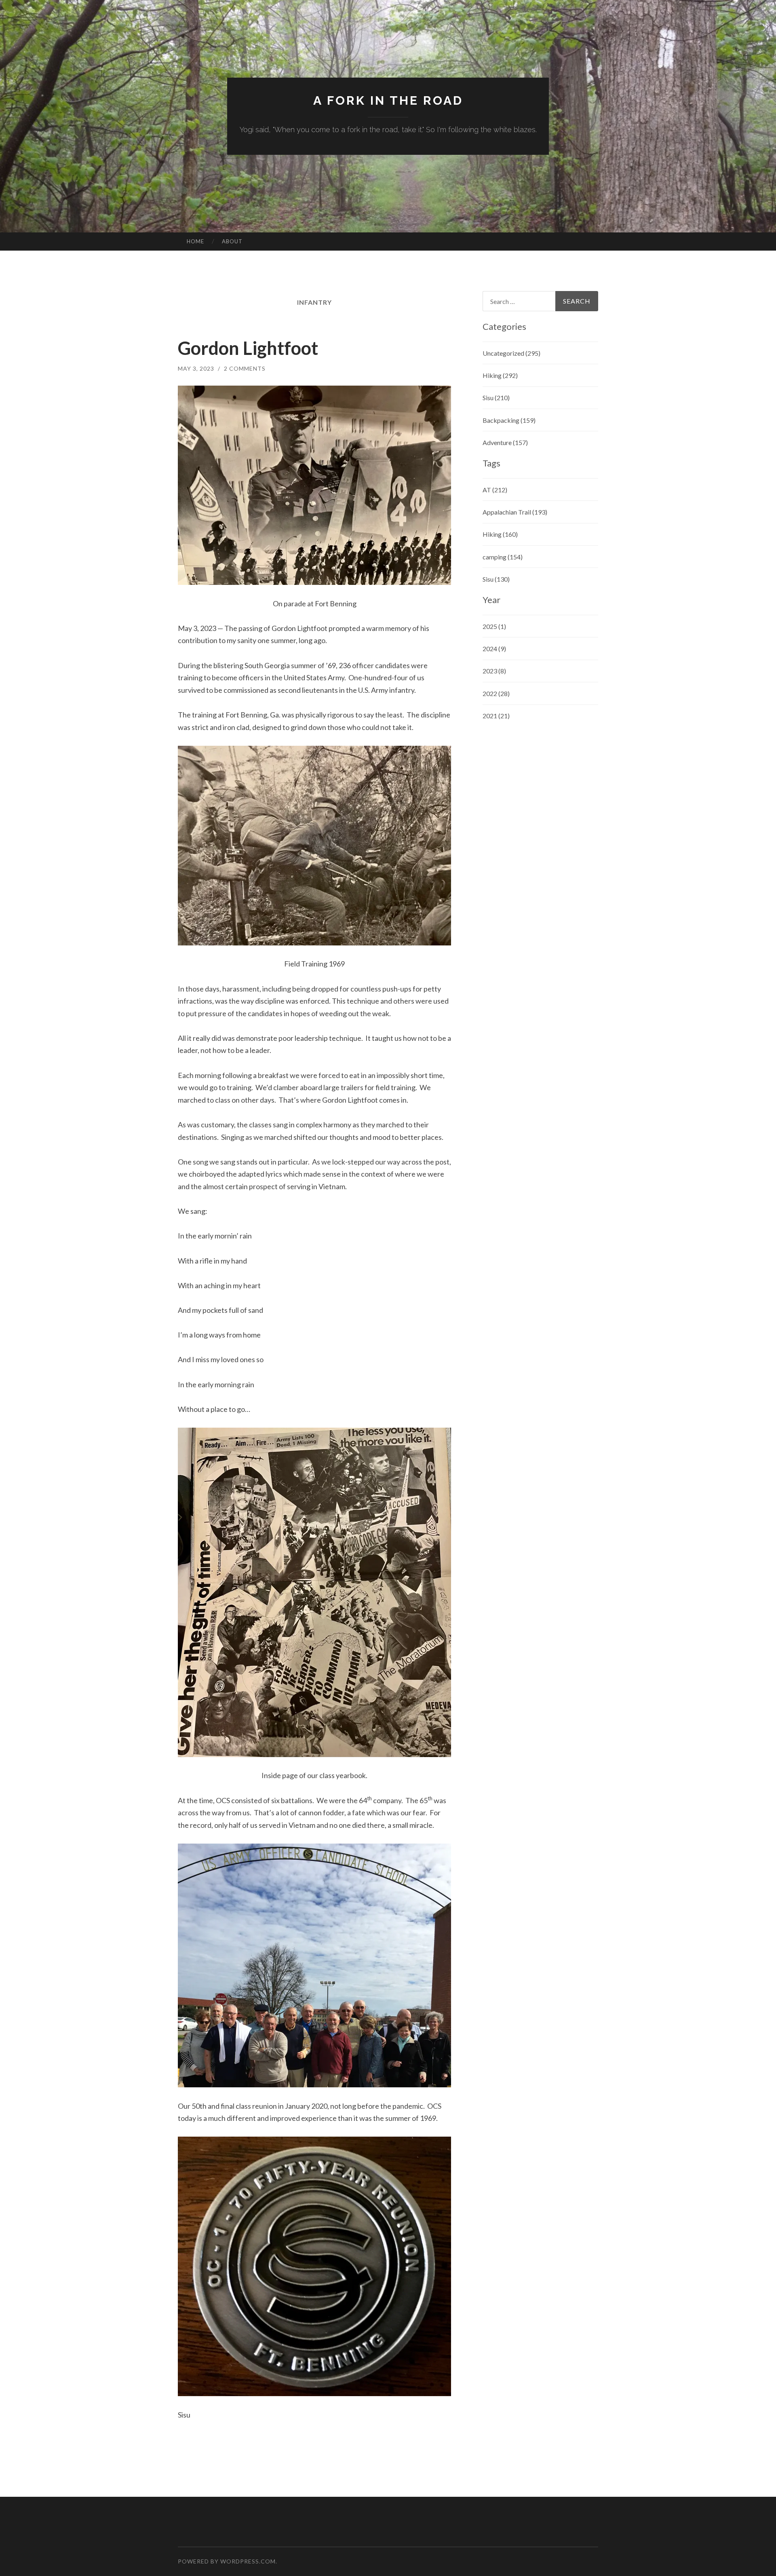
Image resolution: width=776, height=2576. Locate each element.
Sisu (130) (496, 579)
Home (195, 241)
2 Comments (245, 368)
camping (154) (503, 557)
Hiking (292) (500, 375)
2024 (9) (494, 649)
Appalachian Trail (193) (515, 512)
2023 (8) (494, 671)
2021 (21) (496, 716)
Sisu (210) (496, 398)
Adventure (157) (505, 442)
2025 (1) (494, 626)
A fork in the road (388, 100)
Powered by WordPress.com (227, 2561)
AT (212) (495, 490)
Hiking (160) (500, 534)
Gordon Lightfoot (248, 348)
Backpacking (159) (509, 420)
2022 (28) (496, 693)
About (232, 241)
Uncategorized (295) (511, 353)
